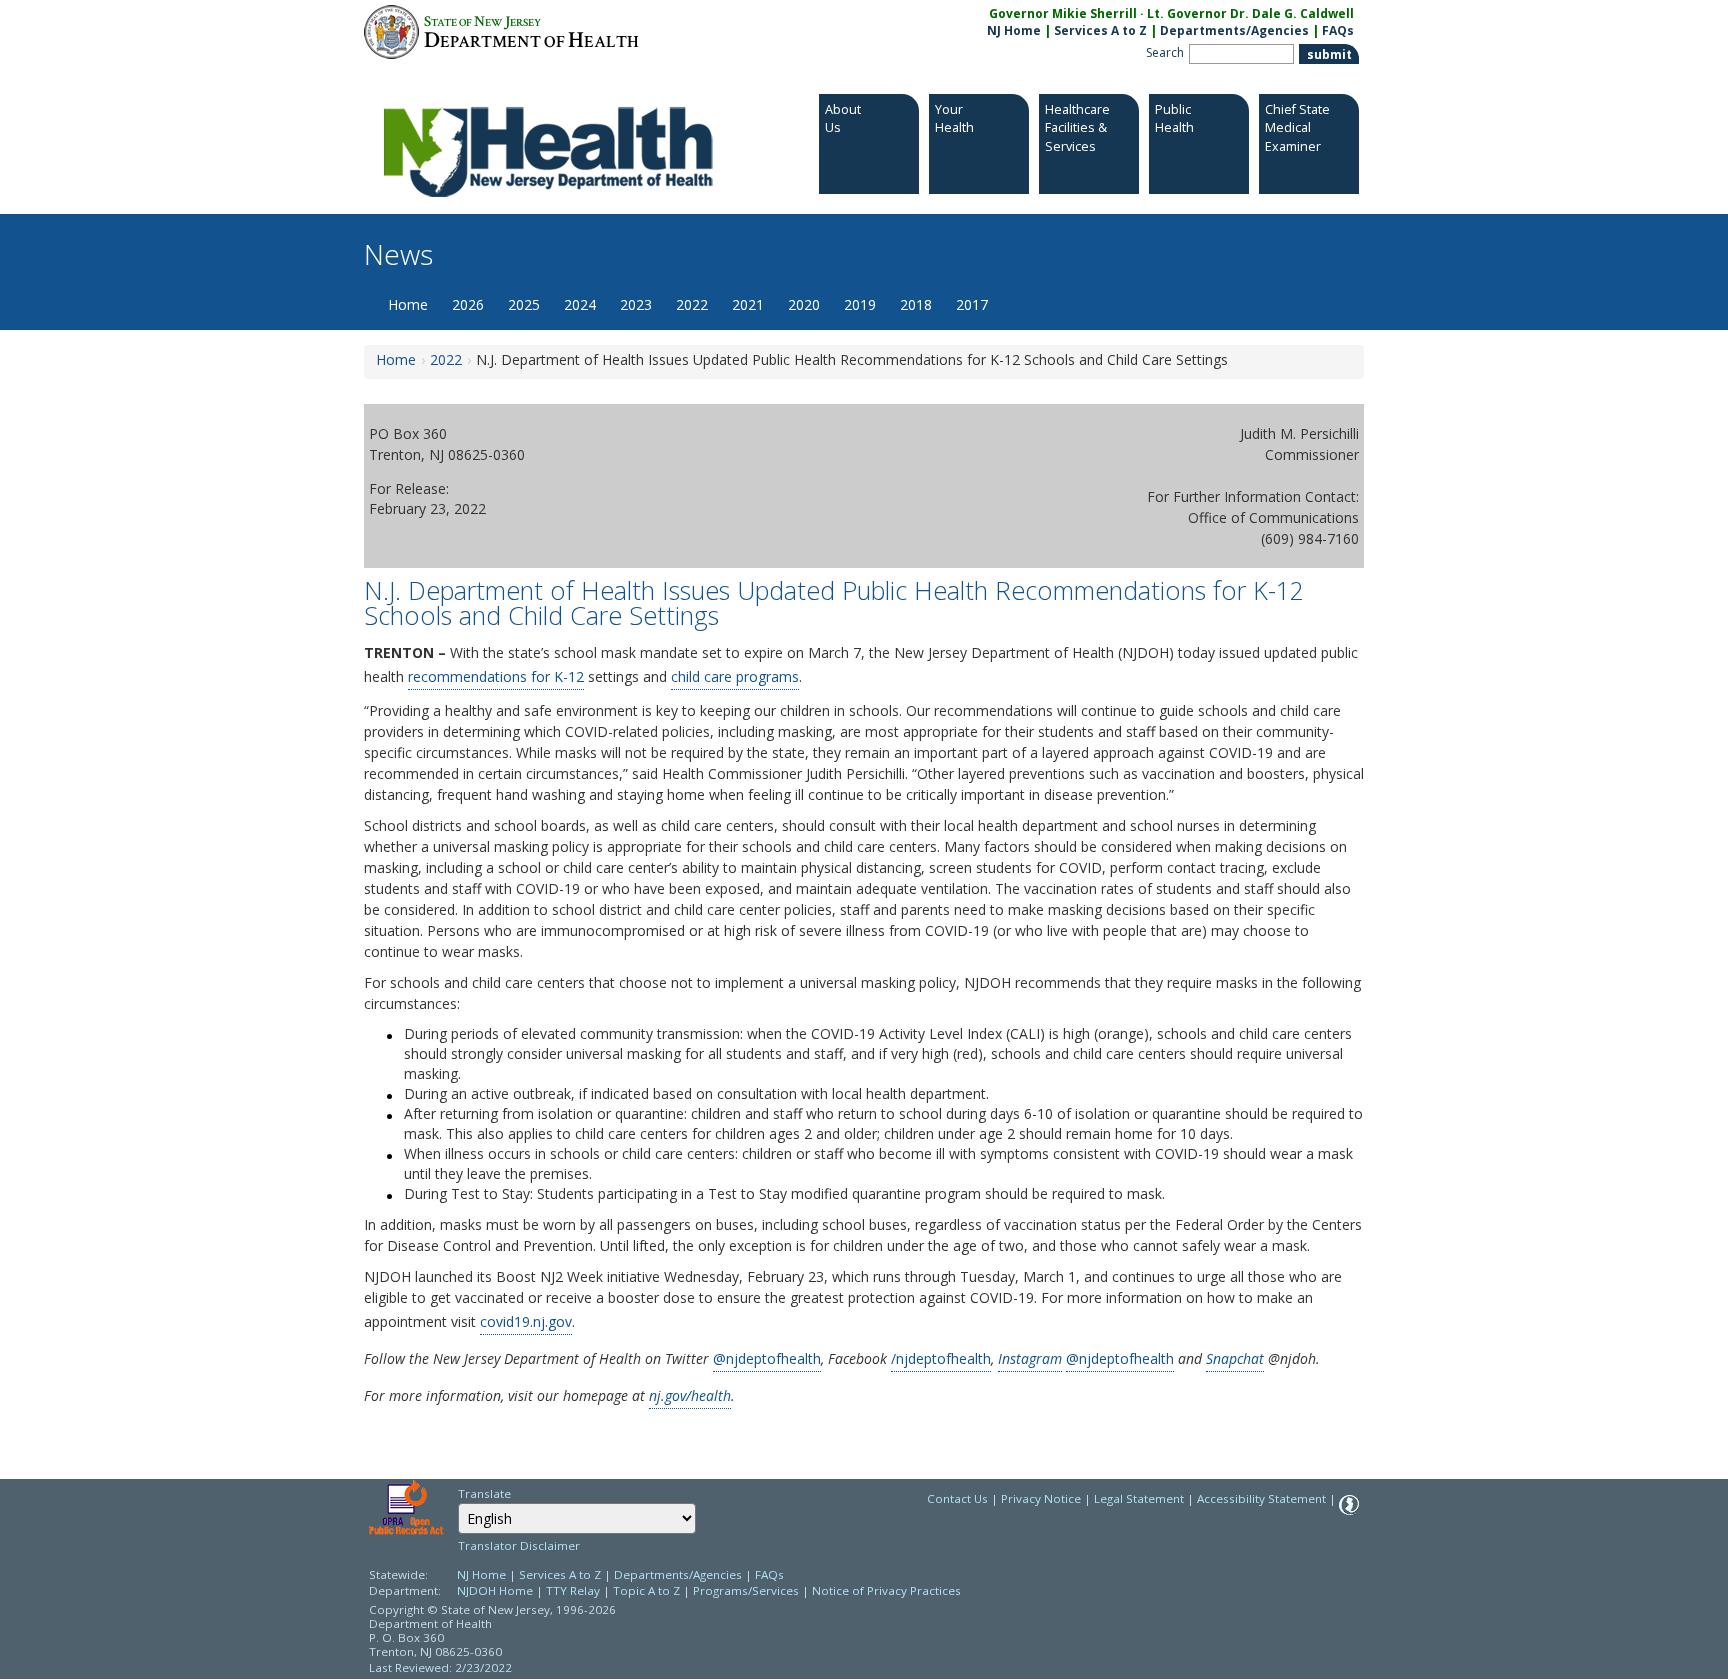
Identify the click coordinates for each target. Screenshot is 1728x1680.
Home (408, 304)
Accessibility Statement (1261, 1498)
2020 (804, 304)
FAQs (1338, 30)
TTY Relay (574, 1590)
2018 (916, 304)
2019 (860, 304)
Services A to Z (1100, 30)
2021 (748, 304)
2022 (692, 304)
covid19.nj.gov (526, 1321)
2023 (636, 304)
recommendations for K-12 (496, 676)
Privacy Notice (1041, 1498)
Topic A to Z (646, 1590)
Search (1165, 52)
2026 (468, 304)
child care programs (735, 676)
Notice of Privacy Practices (886, 1590)
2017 (972, 304)
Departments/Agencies (1234, 30)
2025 (524, 304)
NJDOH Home (495, 1590)
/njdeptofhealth (941, 1358)
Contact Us (957, 1498)
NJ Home (1014, 30)
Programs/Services (746, 1590)
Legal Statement (1139, 1498)
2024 (580, 304)
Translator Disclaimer (519, 1545)
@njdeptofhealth (767, 1358)
